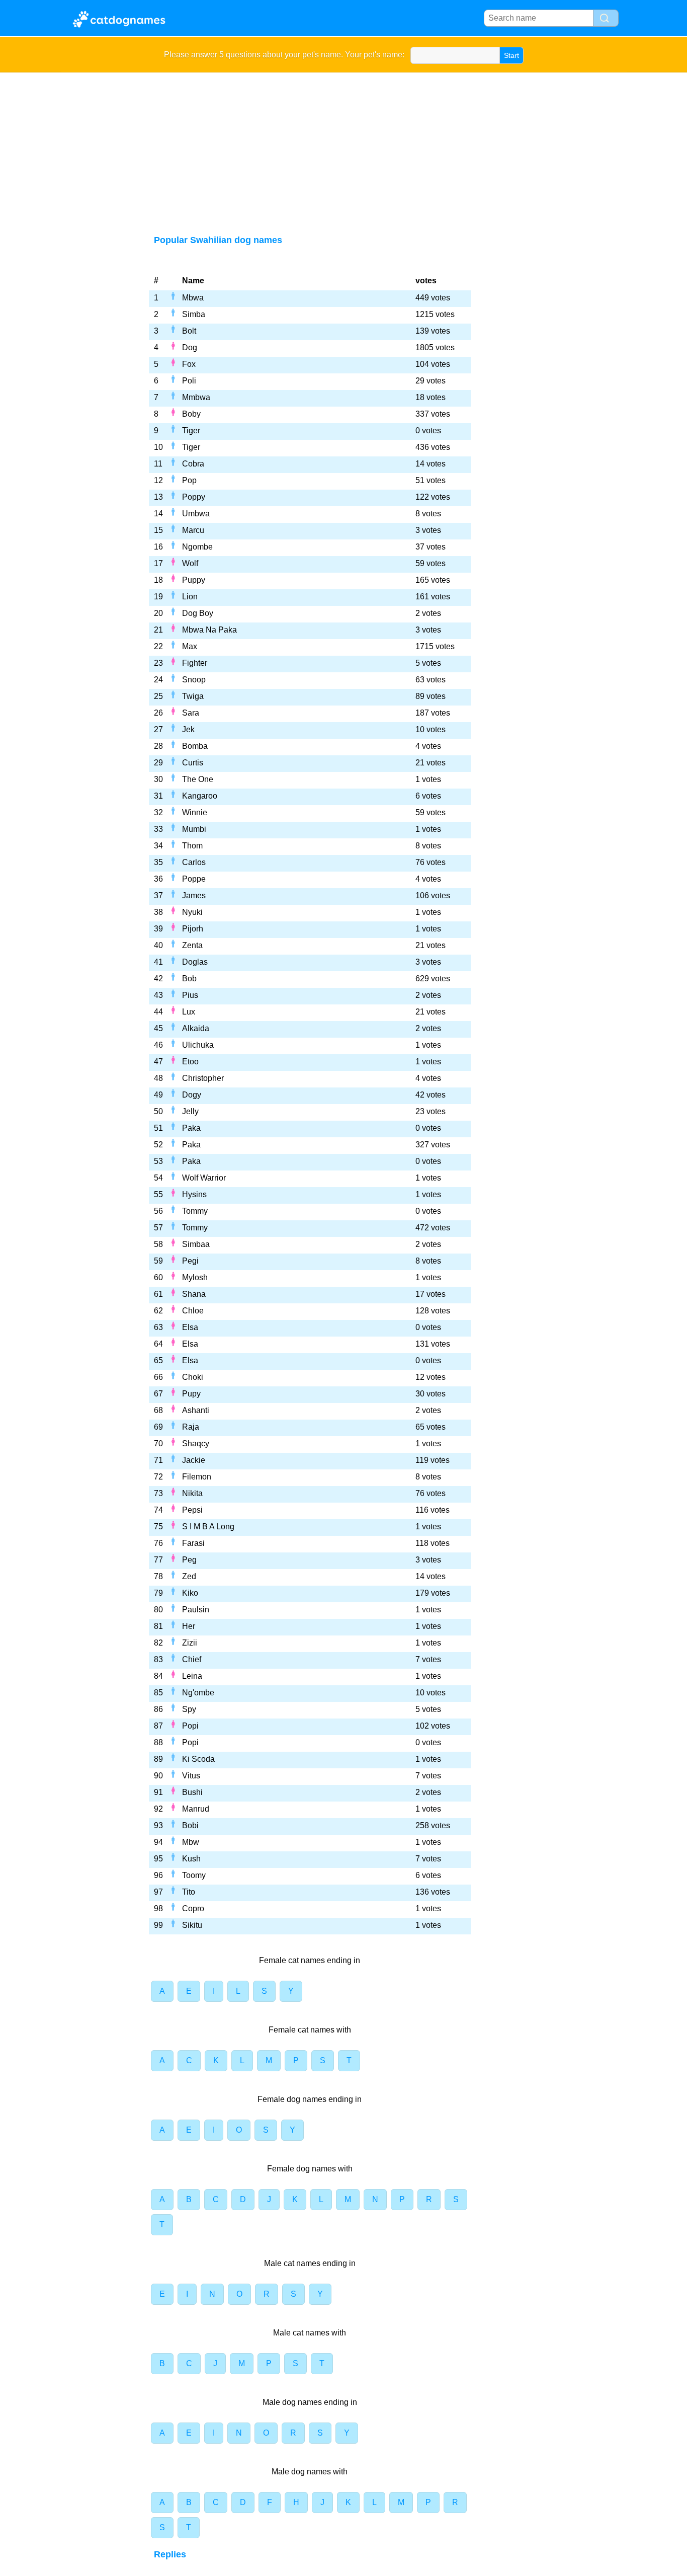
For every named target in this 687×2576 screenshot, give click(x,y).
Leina (192, 1676)
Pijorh (193, 929)
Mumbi (194, 829)
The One (198, 779)
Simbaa (196, 1244)
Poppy (194, 497)
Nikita (192, 1493)
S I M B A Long (208, 1527)
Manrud (196, 1809)
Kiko (190, 1593)
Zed (189, 1576)
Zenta (192, 945)
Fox (189, 364)
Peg (189, 1560)
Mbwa (193, 298)
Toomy (194, 1875)
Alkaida (196, 1028)
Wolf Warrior (204, 1178)
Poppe (194, 879)
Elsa (190, 1327)
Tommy (195, 1211)
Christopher (203, 1078)
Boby (191, 414)
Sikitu (192, 1925)
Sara (191, 713)
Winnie (195, 812)
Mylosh (195, 1277)
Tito (189, 1892)
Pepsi (192, 1510)
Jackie (194, 1460)
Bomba (195, 746)
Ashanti (196, 1410)
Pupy (191, 1394)
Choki (193, 1377)
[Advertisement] (344, 148)
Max (190, 646)
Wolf (190, 563)
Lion (190, 597)
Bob (189, 979)
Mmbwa (196, 397)
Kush (191, 1859)
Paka (191, 1128)
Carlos (194, 862)
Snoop (194, 680)
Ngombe (197, 547)
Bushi (192, 1792)
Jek (188, 729)
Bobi (190, 1825)
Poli (189, 381)
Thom (192, 846)
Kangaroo (200, 796)
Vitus (191, 1776)
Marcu (193, 530)
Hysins (194, 1194)
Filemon (197, 1477)
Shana (194, 1294)
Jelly (190, 1111)
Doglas (195, 962)
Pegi (190, 1261)
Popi (190, 1726)
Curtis (193, 763)
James (194, 895)
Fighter (195, 663)
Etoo (190, 1062)
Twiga (193, 696)
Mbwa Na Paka (209, 630)
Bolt (189, 331)
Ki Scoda (198, 1759)
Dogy (192, 1095)
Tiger (191, 431)
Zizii (190, 1643)
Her (189, 1626)
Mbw (191, 1842)
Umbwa (196, 514)
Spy (189, 1709)
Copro (193, 1908)
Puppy (194, 580)
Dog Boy (198, 613)
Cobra (193, 464)
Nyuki (192, 912)
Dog (190, 347)
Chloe (193, 1311)
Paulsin (196, 1610)
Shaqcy (196, 1443)
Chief (192, 1659)
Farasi (193, 1543)
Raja (191, 1427)
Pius (190, 995)
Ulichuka (198, 1045)
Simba (194, 314)
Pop (189, 480)
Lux (189, 1012)
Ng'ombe (198, 1693)
